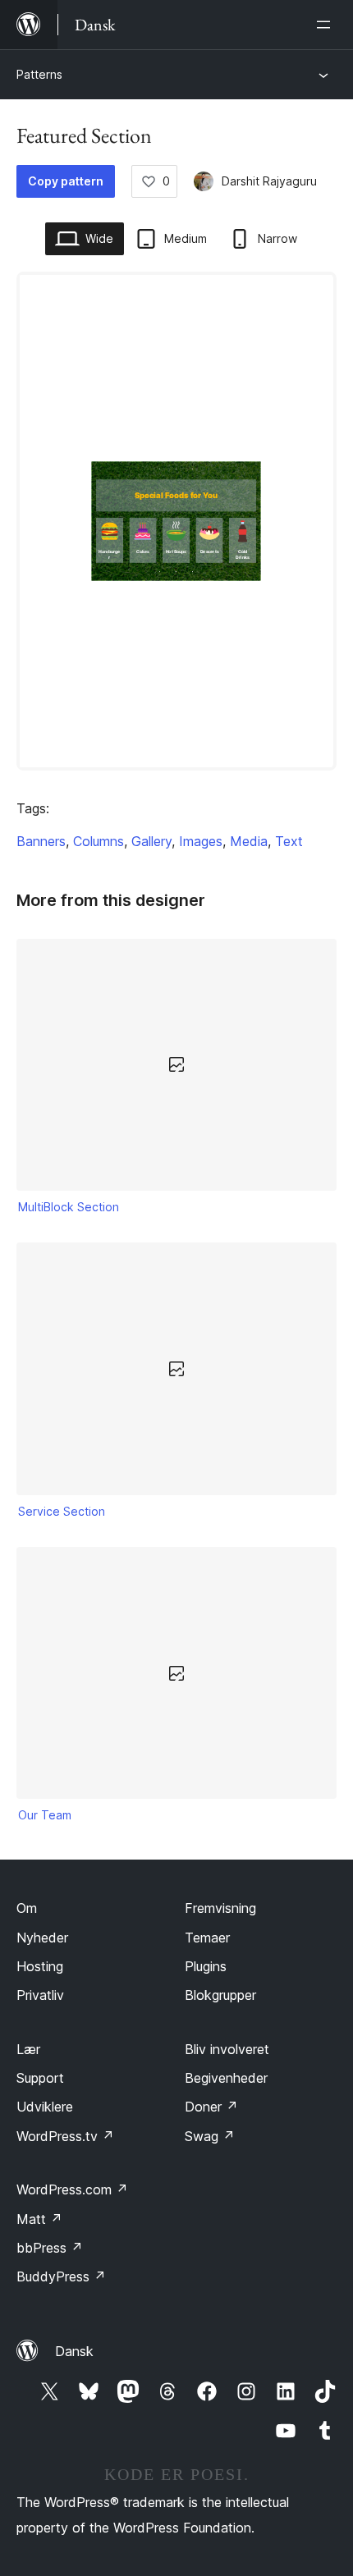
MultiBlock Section (69, 1207)
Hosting (40, 1966)
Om (27, 1908)
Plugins (206, 1966)
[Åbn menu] (327, 25)
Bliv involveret (227, 2049)
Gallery (151, 841)
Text (289, 841)
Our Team (45, 1815)
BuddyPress (61, 2276)
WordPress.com (72, 2189)
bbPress (50, 2248)
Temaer (207, 1938)
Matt (39, 2219)
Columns (99, 841)
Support (40, 2078)
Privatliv (40, 1995)
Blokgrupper (220, 1995)
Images (201, 841)
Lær (28, 2049)
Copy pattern (66, 181)
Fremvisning (220, 1908)
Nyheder (42, 1938)
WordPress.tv (65, 2136)
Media (249, 841)
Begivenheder (226, 2078)
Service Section (62, 1511)
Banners (41, 841)
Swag (210, 2136)
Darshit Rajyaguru (269, 181)
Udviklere (45, 2107)
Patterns (39, 74)
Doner (211, 2107)
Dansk (74, 2351)
